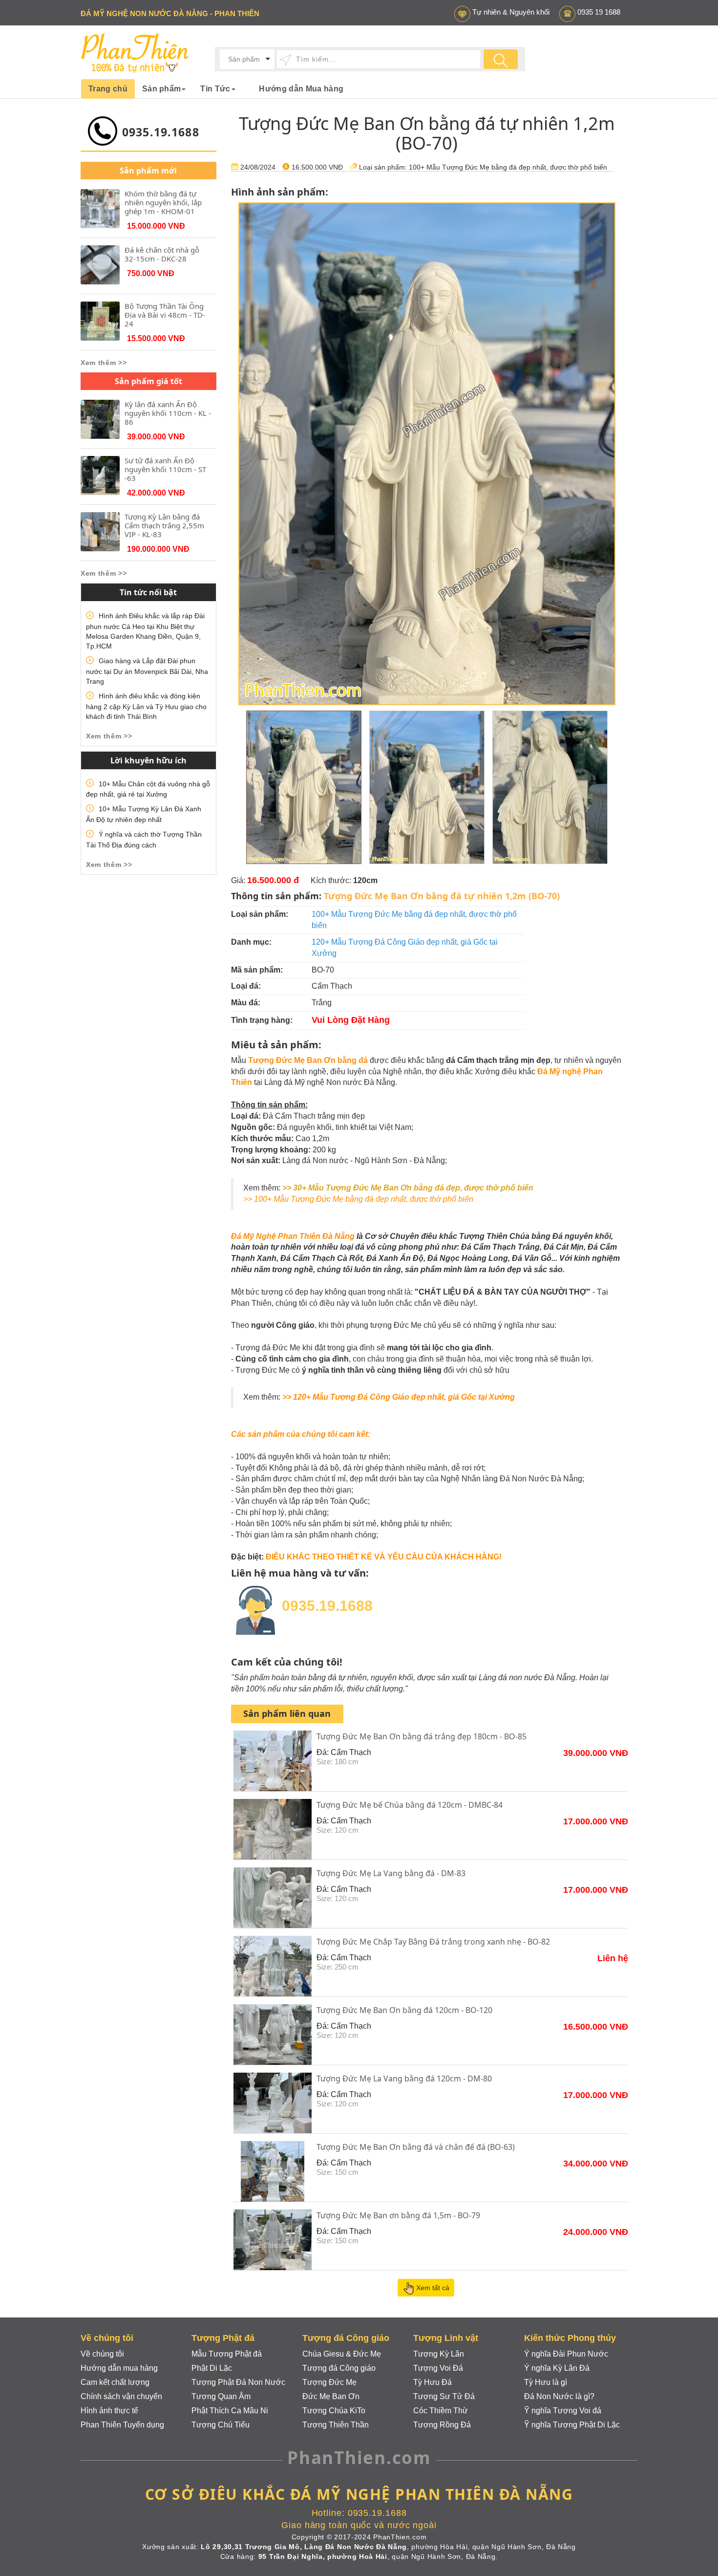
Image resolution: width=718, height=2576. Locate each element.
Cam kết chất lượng (115, 2382)
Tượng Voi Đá (438, 2368)
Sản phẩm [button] (162, 89)
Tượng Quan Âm (221, 2396)
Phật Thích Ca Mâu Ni (230, 2411)
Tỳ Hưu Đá (433, 2382)
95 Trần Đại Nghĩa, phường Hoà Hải (323, 2556)
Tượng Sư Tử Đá (444, 2396)
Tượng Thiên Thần (336, 2425)
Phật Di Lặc (212, 2368)
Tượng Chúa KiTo (334, 2411)
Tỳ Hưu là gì (546, 2382)
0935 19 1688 (599, 12)
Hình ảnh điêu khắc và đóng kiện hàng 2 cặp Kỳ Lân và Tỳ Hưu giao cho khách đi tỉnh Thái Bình (146, 706)
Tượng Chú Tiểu (221, 2425)
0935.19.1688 (161, 132)
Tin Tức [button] (215, 89)
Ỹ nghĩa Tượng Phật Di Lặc (572, 2425)
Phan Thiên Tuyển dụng (122, 2425)
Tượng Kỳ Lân (439, 2354)
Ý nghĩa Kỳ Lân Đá (557, 2368)
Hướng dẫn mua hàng (119, 2368)
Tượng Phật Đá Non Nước (238, 2382)
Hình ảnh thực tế (109, 2411)
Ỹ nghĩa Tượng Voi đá (563, 2411)
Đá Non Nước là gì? (559, 2396)
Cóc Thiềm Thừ (441, 2411)
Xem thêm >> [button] (104, 363)
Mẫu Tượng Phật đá (227, 2354)
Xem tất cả (433, 2288)
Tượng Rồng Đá (442, 2425)
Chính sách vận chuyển (121, 2396)
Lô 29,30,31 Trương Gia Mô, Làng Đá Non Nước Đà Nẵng (304, 2547)
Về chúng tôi (102, 2354)
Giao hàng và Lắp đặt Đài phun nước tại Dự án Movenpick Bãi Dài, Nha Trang (147, 671)
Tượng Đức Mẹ (329, 2382)
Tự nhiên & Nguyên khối (511, 12)
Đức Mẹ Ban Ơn (331, 2396)
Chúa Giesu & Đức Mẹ (342, 2354)
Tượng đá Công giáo (339, 2368)
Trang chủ (108, 89)
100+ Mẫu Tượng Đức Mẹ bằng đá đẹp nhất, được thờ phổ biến (508, 167)
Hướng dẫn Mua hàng (301, 89)
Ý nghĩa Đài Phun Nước (566, 2354)
